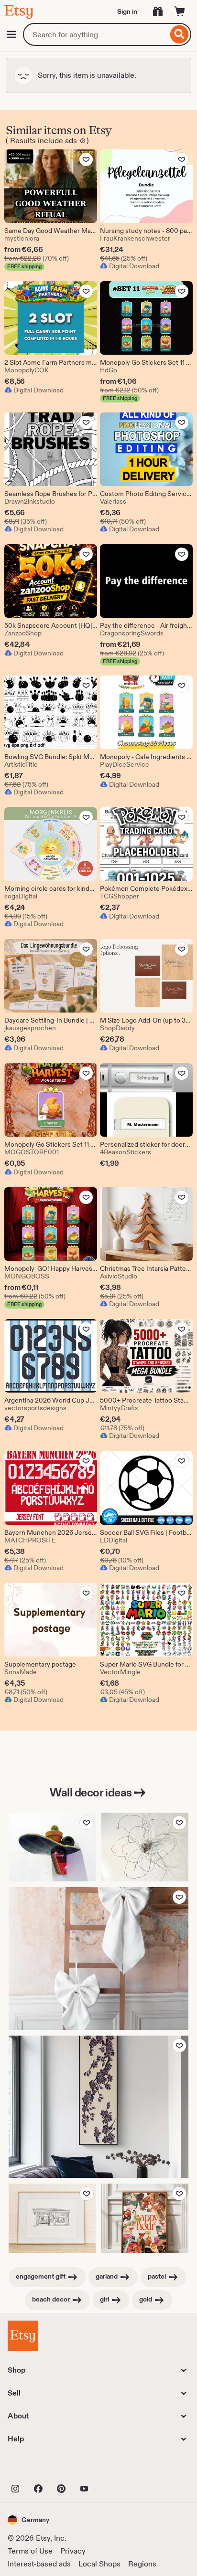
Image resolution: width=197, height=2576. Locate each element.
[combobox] (95, 34)
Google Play (112, 2468)
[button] (28, 2520)
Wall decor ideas (91, 1792)
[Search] (180, 34)
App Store (40, 2468)
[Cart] (180, 11)
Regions (142, 2564)
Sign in (127, 11)
